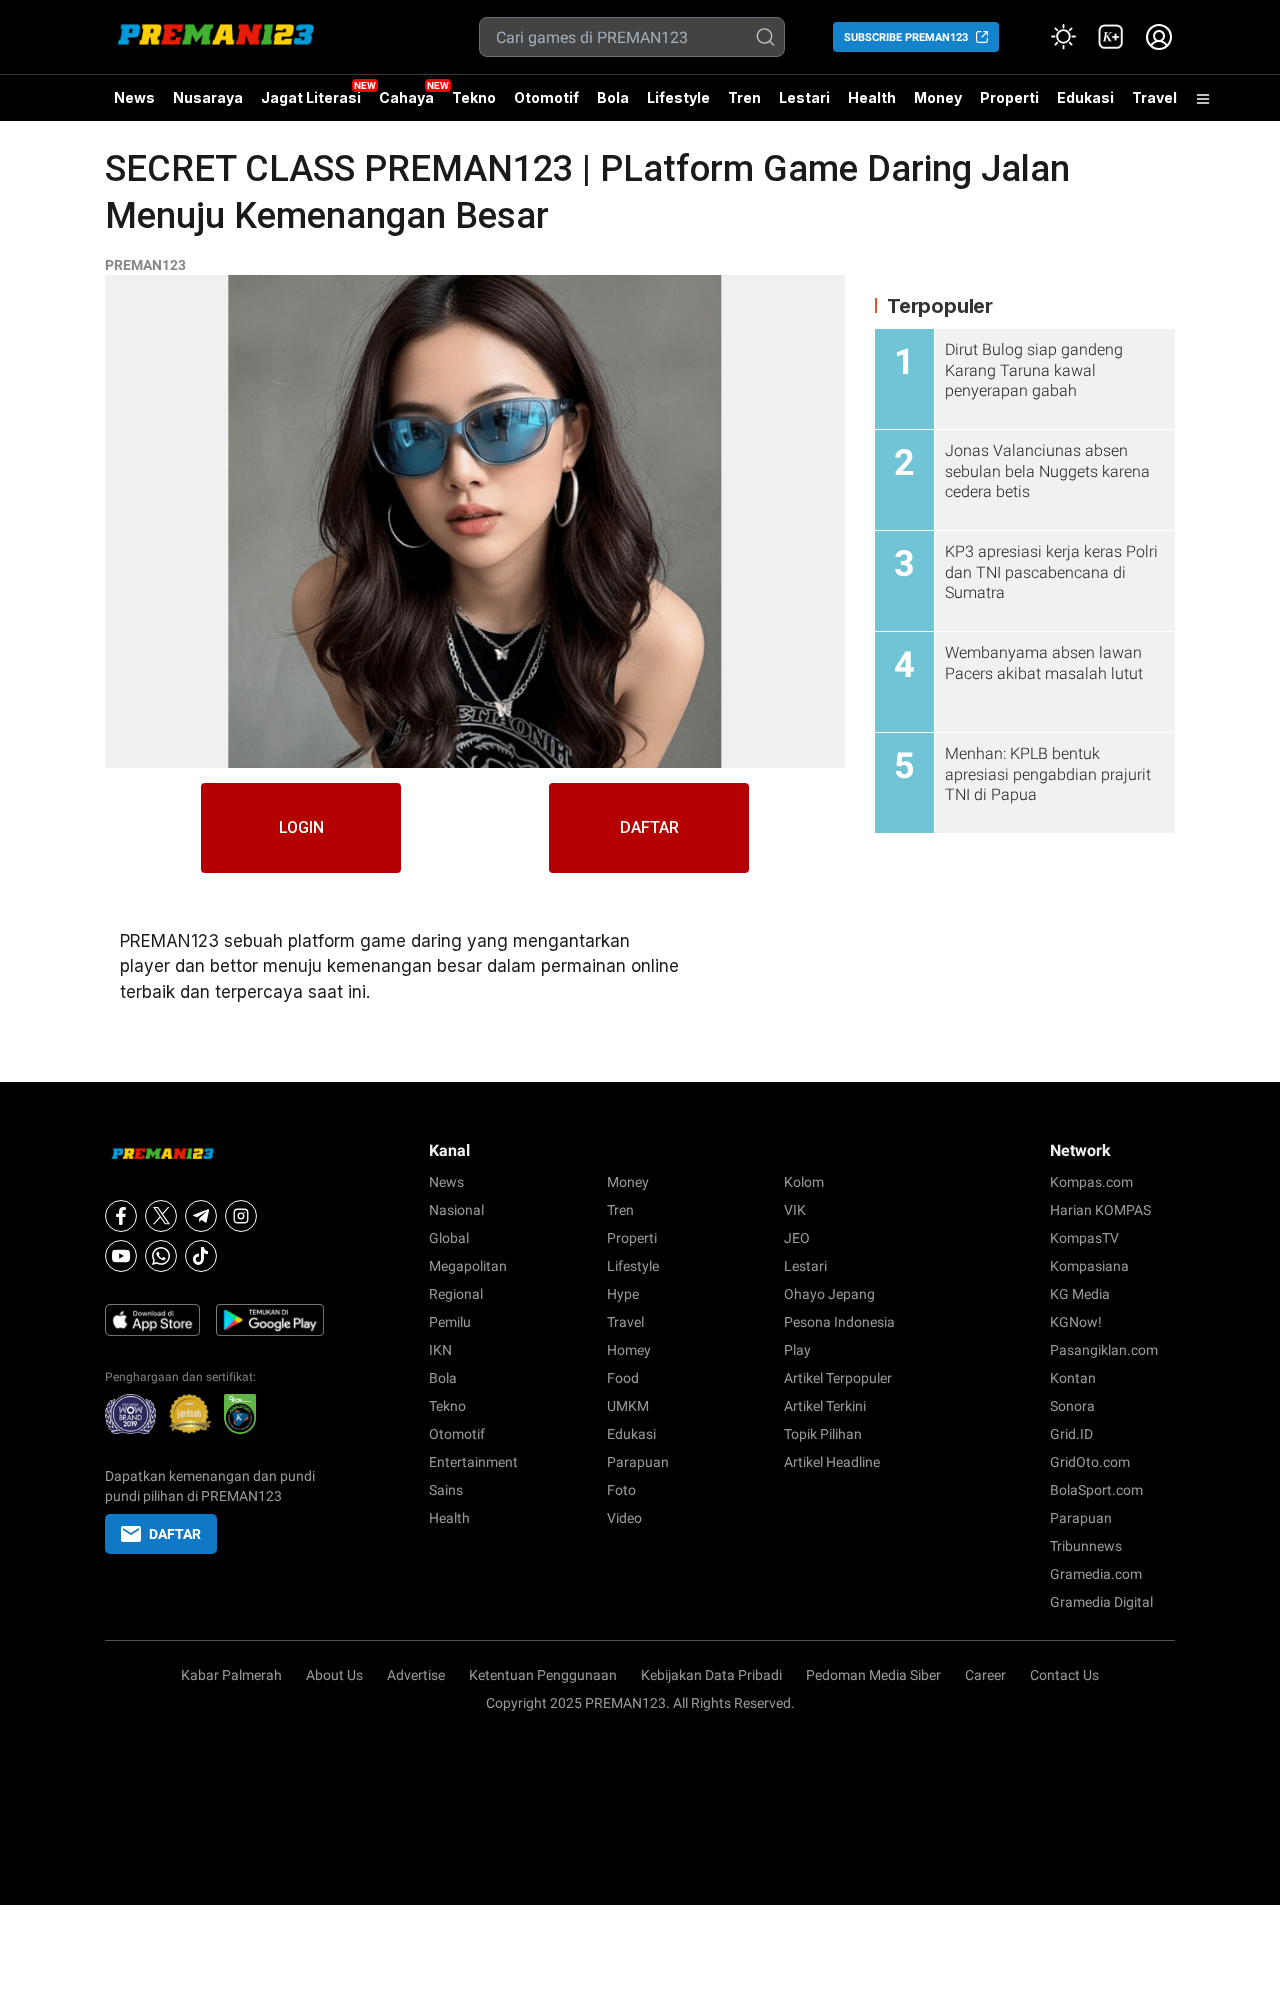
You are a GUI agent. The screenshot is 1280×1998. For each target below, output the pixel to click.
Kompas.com (1091, 1182)
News (134, 97)
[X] (161, 1216)
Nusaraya (208, 97)
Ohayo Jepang (829, 1294)
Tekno (474, 97)
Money (938, 97)
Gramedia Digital (1101, 1602)
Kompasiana (1089, 1266)
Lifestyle (678, 97)
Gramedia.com (1096, 1574)
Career (985, 1675)
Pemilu (450, 1322)
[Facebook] (121, 1216)
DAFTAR (649, 827)
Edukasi (1085, 97)
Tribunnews (1086, 1546)
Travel (1154, 97)
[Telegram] (201, 1216)
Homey (629, 1350)
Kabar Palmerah (231, 1675)
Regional (456, 1294)
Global (449, 1238)
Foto (621, 1490)
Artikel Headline (832, 1462)
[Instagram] (241, 1216)
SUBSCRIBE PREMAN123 (906, 37)
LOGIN (301, 827)
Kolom (804, 1182)
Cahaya (406, 97)
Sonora (1072, 1406)
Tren (744, 97)
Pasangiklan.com (1104, 1350)
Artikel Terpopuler (838, 1378)
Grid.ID (1071, 1434)
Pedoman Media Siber (873, 1675)
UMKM (628, 1406)
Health (872, 97)
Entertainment (473, 1462)
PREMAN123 (145, 265)
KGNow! (1076, 1322)
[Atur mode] (1063, 37)
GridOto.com (1090, 1462)
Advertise (416, 1675)
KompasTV (1084, 1238)
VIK (795, 1210)
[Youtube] (121, 1256)
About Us (334, 1675)
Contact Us (1064, 1675)
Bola (613, 97)
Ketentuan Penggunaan (543, 1675)
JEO (797, 1238)
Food (623, 1378)
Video (624, 1518)
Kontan (1073, 1378)
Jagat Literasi (311, 97)
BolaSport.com (1096, 1490)
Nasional (456, 1210)
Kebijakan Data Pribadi (711, 1675)
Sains (446, 1490)
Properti (1009, 97)
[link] (1111, 37)
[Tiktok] (201, 1256)
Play (797, 1350)
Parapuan (638, 1462)
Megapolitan (468, 1266)
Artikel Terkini (825, 1406)
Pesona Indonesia (839, 1322)
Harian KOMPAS (1100, 1210)
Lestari (804, 105)
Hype (623, 1294)
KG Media (1080, 1294)
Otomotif (546, 97)
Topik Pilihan (823, 1434)
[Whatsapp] (161, 1256)
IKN (440, 1350)
